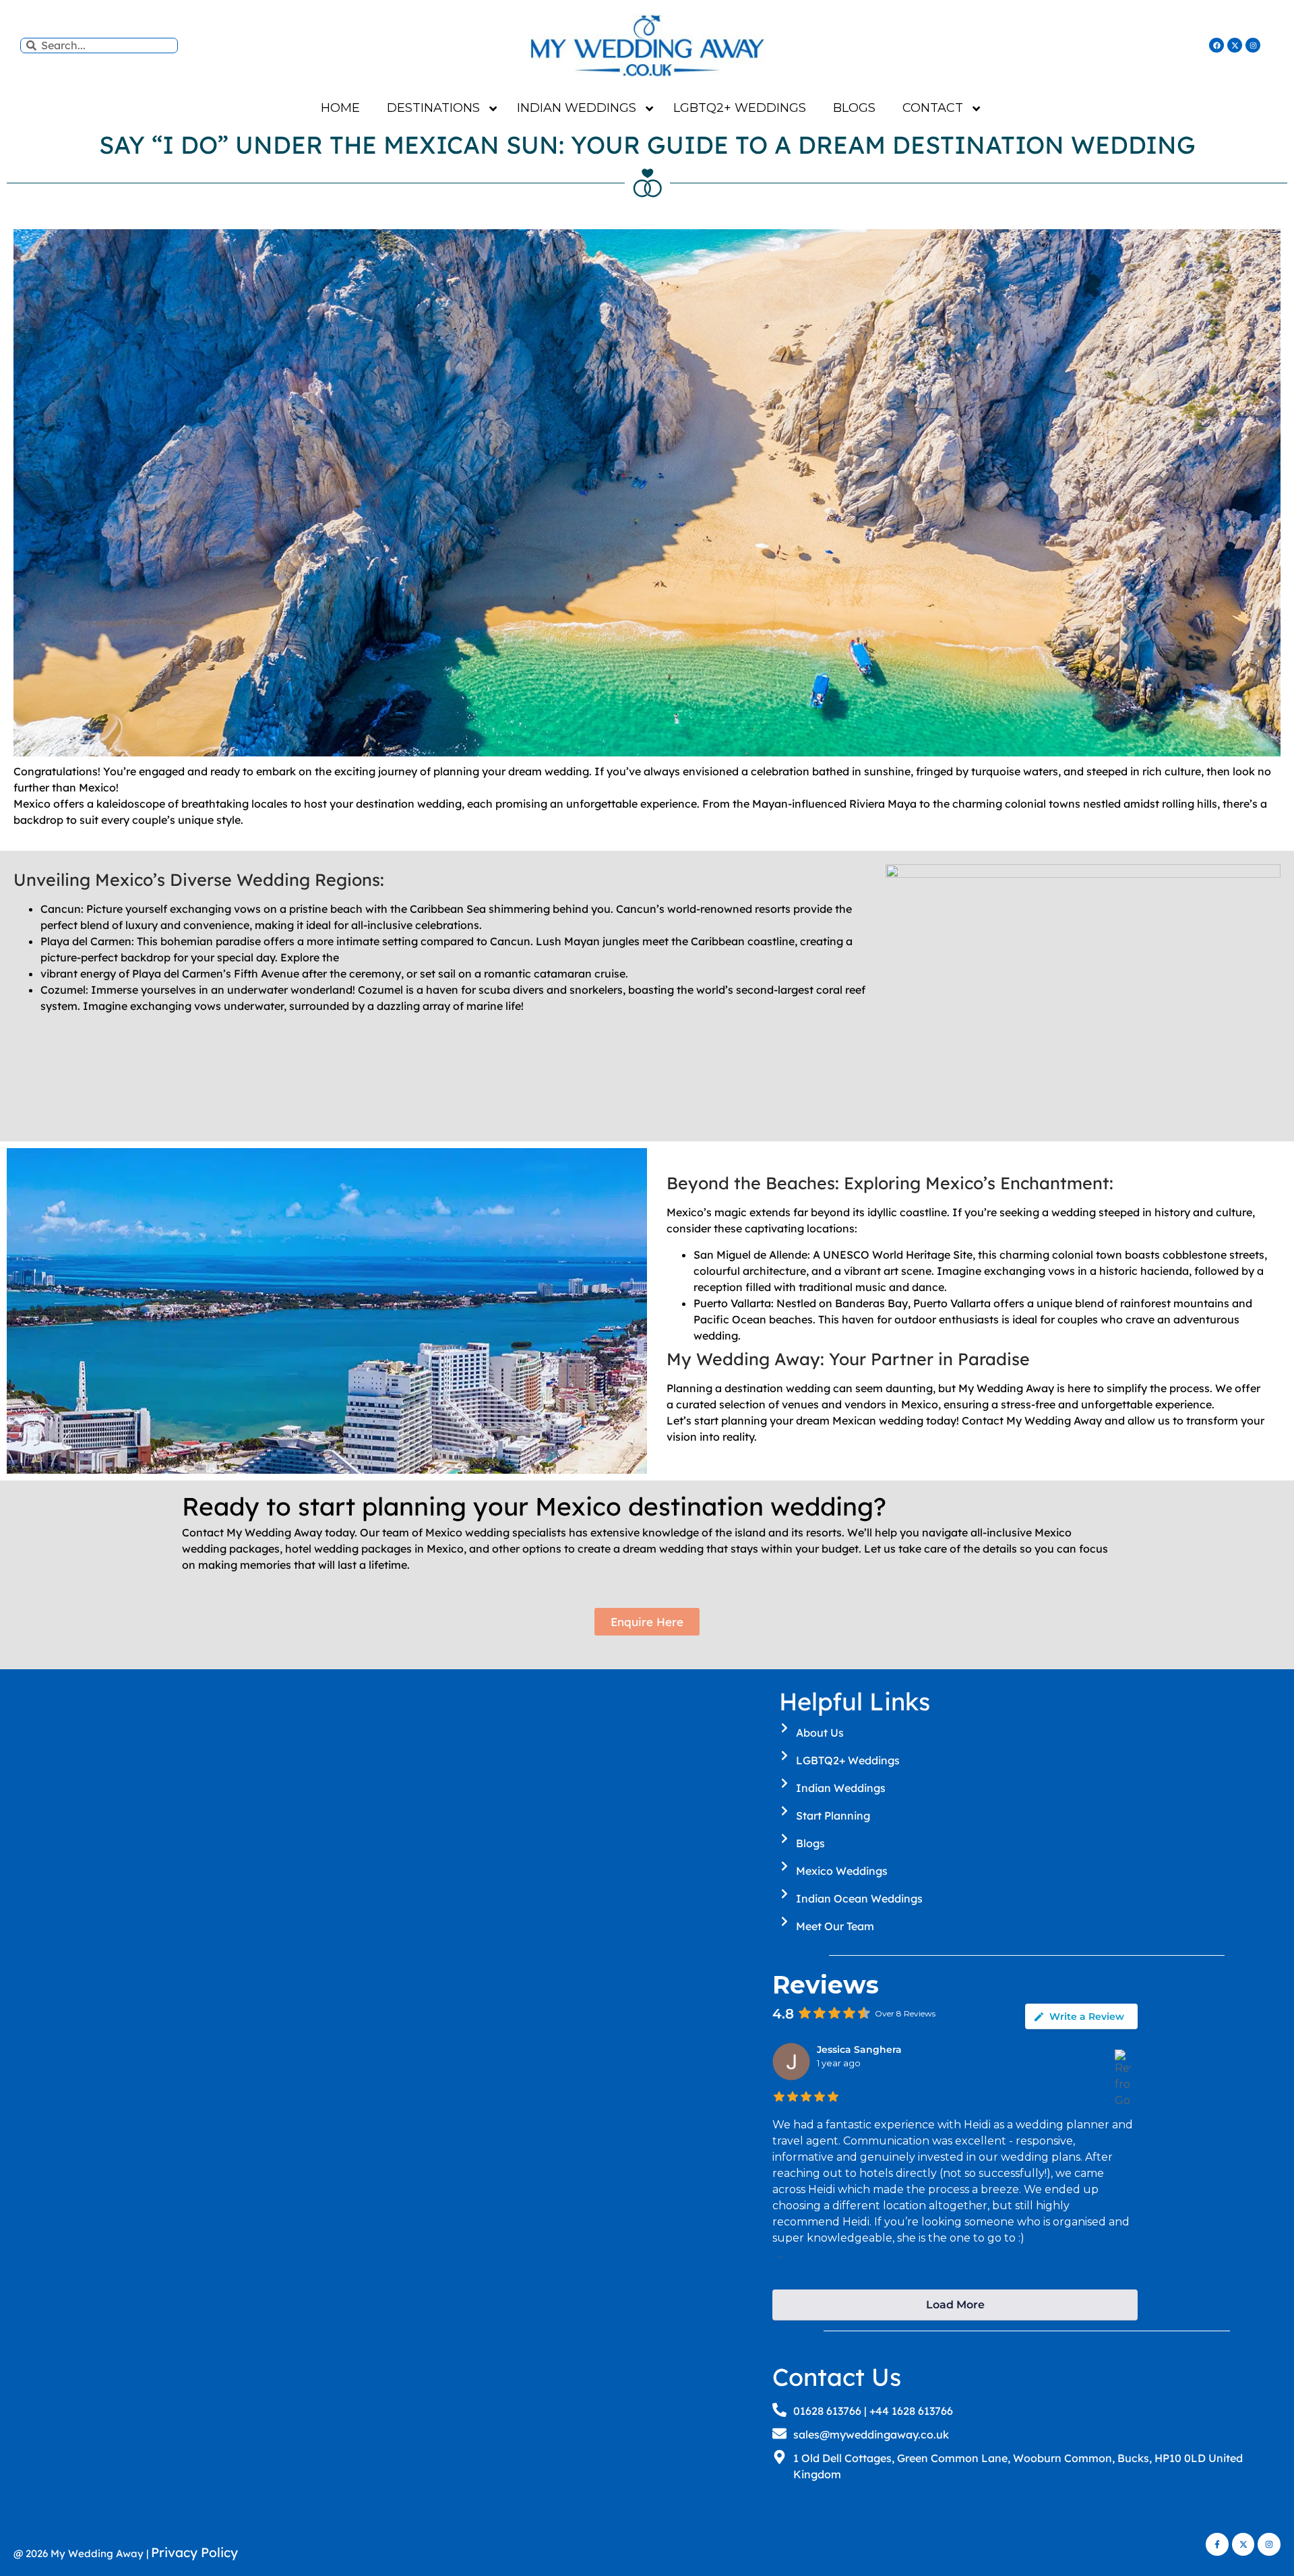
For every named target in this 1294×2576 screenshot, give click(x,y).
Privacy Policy (194, 2552)
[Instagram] (1253, 45)
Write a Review (1087, 2016)
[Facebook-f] (1217, 2544)
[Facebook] (1216, 45)
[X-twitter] (1235, 45)
